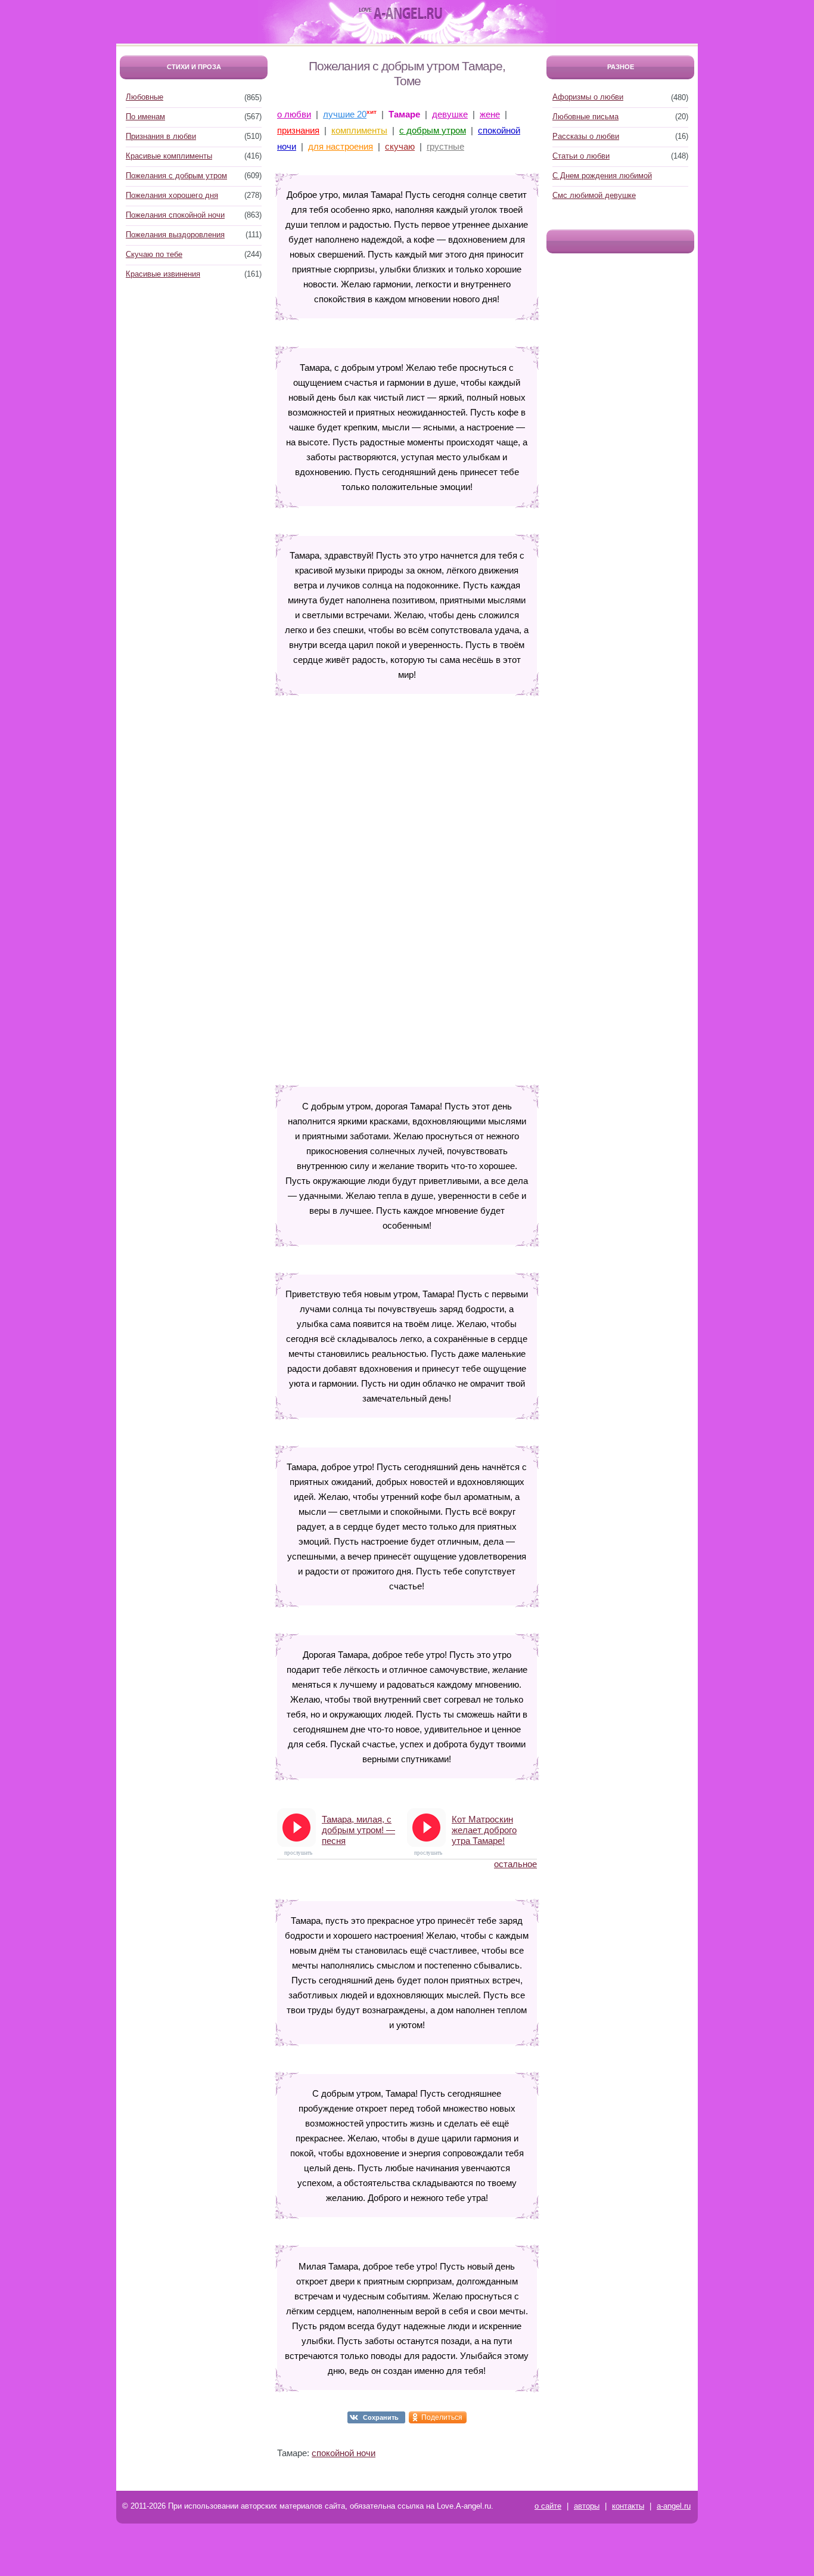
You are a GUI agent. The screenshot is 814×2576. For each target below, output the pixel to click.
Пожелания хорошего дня (172, 195)
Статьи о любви (581, 156)
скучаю (400, 146)
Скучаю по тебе (154, 254)
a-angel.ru (674, 2506)
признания (298, 130)
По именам (145, 117)
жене (490, 114)
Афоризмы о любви (588, 97)
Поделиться (442, 2417)
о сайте (548, 2506)
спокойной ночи (344, 2453)
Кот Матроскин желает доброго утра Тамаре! (484, 1830)
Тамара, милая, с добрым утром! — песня (358, 1830)
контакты (628, 2506)
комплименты (359, 130)
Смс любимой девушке (594, 195)
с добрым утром (433, 130)
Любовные (145, 97)
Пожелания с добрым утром (176, 176)
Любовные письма (585, 117)
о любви (294, 114)
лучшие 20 (345, 114)
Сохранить (381, 2417)
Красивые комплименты (169, 156)
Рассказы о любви (586, 136)
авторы (587, 2506)
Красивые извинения (163, 274)
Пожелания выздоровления (175, 235)
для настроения (341, 146)
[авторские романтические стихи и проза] (400, 14)
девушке (450, 114)
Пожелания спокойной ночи (175, 215)
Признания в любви (161, 136)
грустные (445, 146)
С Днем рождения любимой (602, 176)
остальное (515, 1864)
